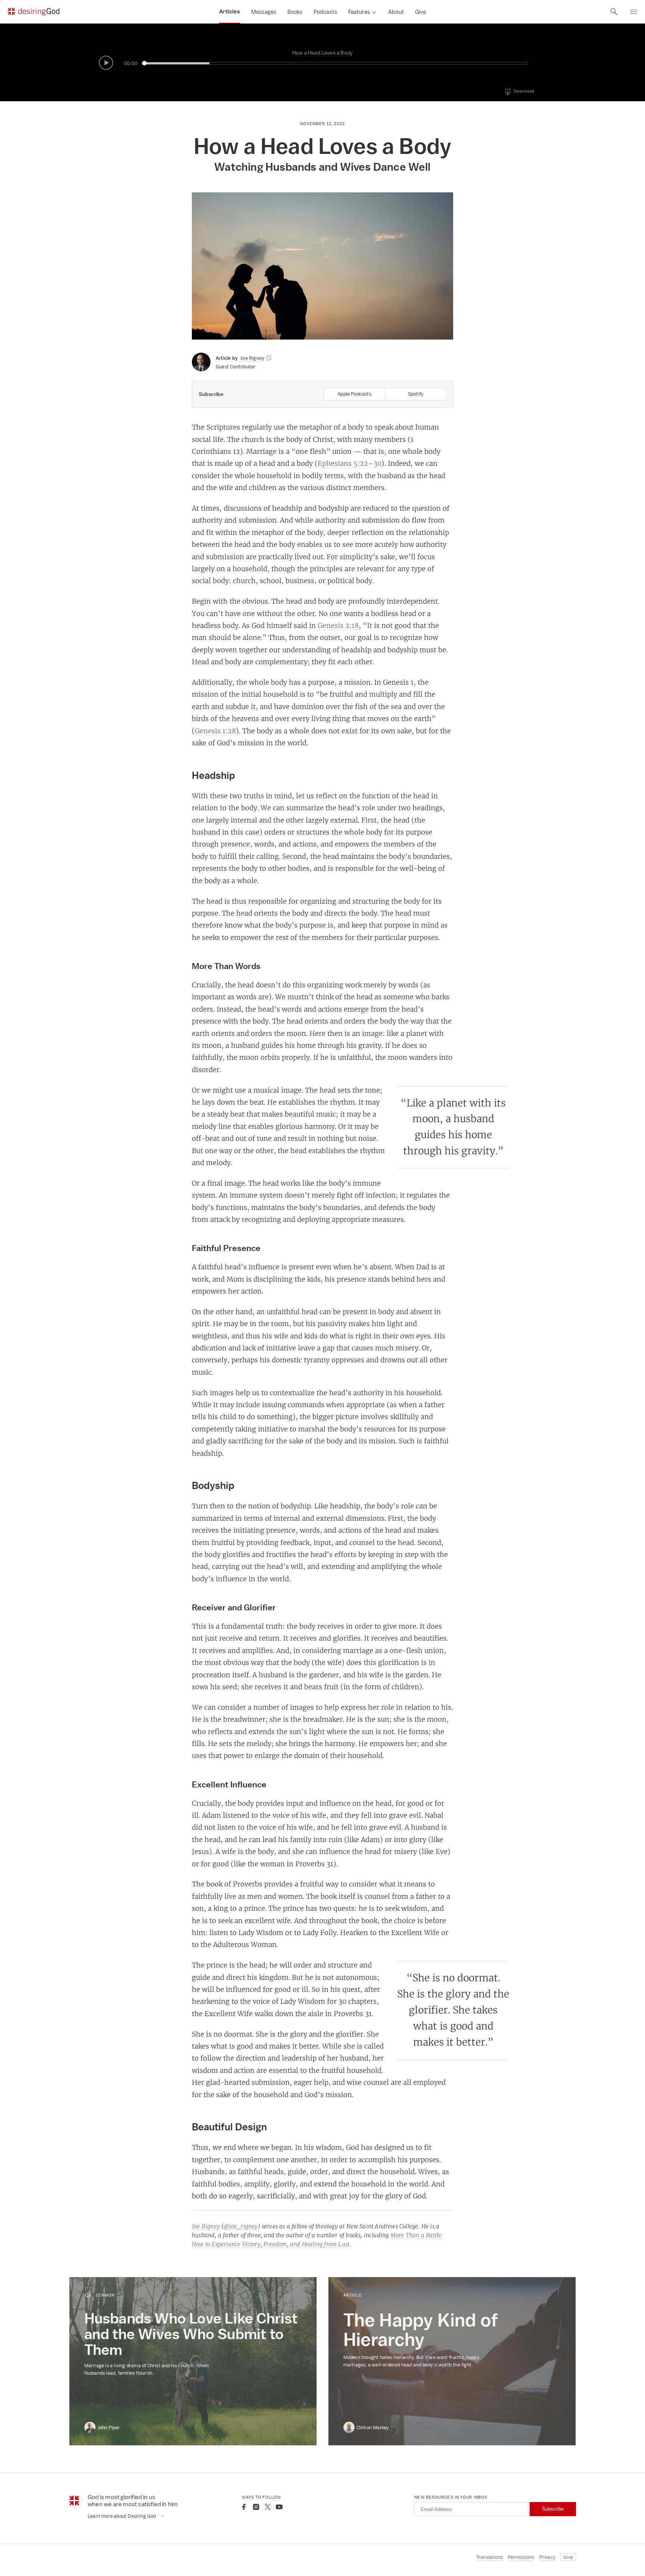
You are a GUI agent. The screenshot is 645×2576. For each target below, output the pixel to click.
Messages (264, 12)
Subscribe (553, 2509)
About (396, 12)
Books (295, 12)
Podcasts (325, 12)
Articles (230, 12)
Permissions (521, 2557)
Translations (490, 2557)
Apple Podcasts (354, 394)
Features (359, 12)
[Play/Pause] (106, 63)
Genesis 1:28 (215, 731)
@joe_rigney (241, 2226)
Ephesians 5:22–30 (350, 463)
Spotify (416, 394)
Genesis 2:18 (338, 625)
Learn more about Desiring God (122, 2516)
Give (420, 12)
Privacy (547, 2557)
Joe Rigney (206, 2226)
